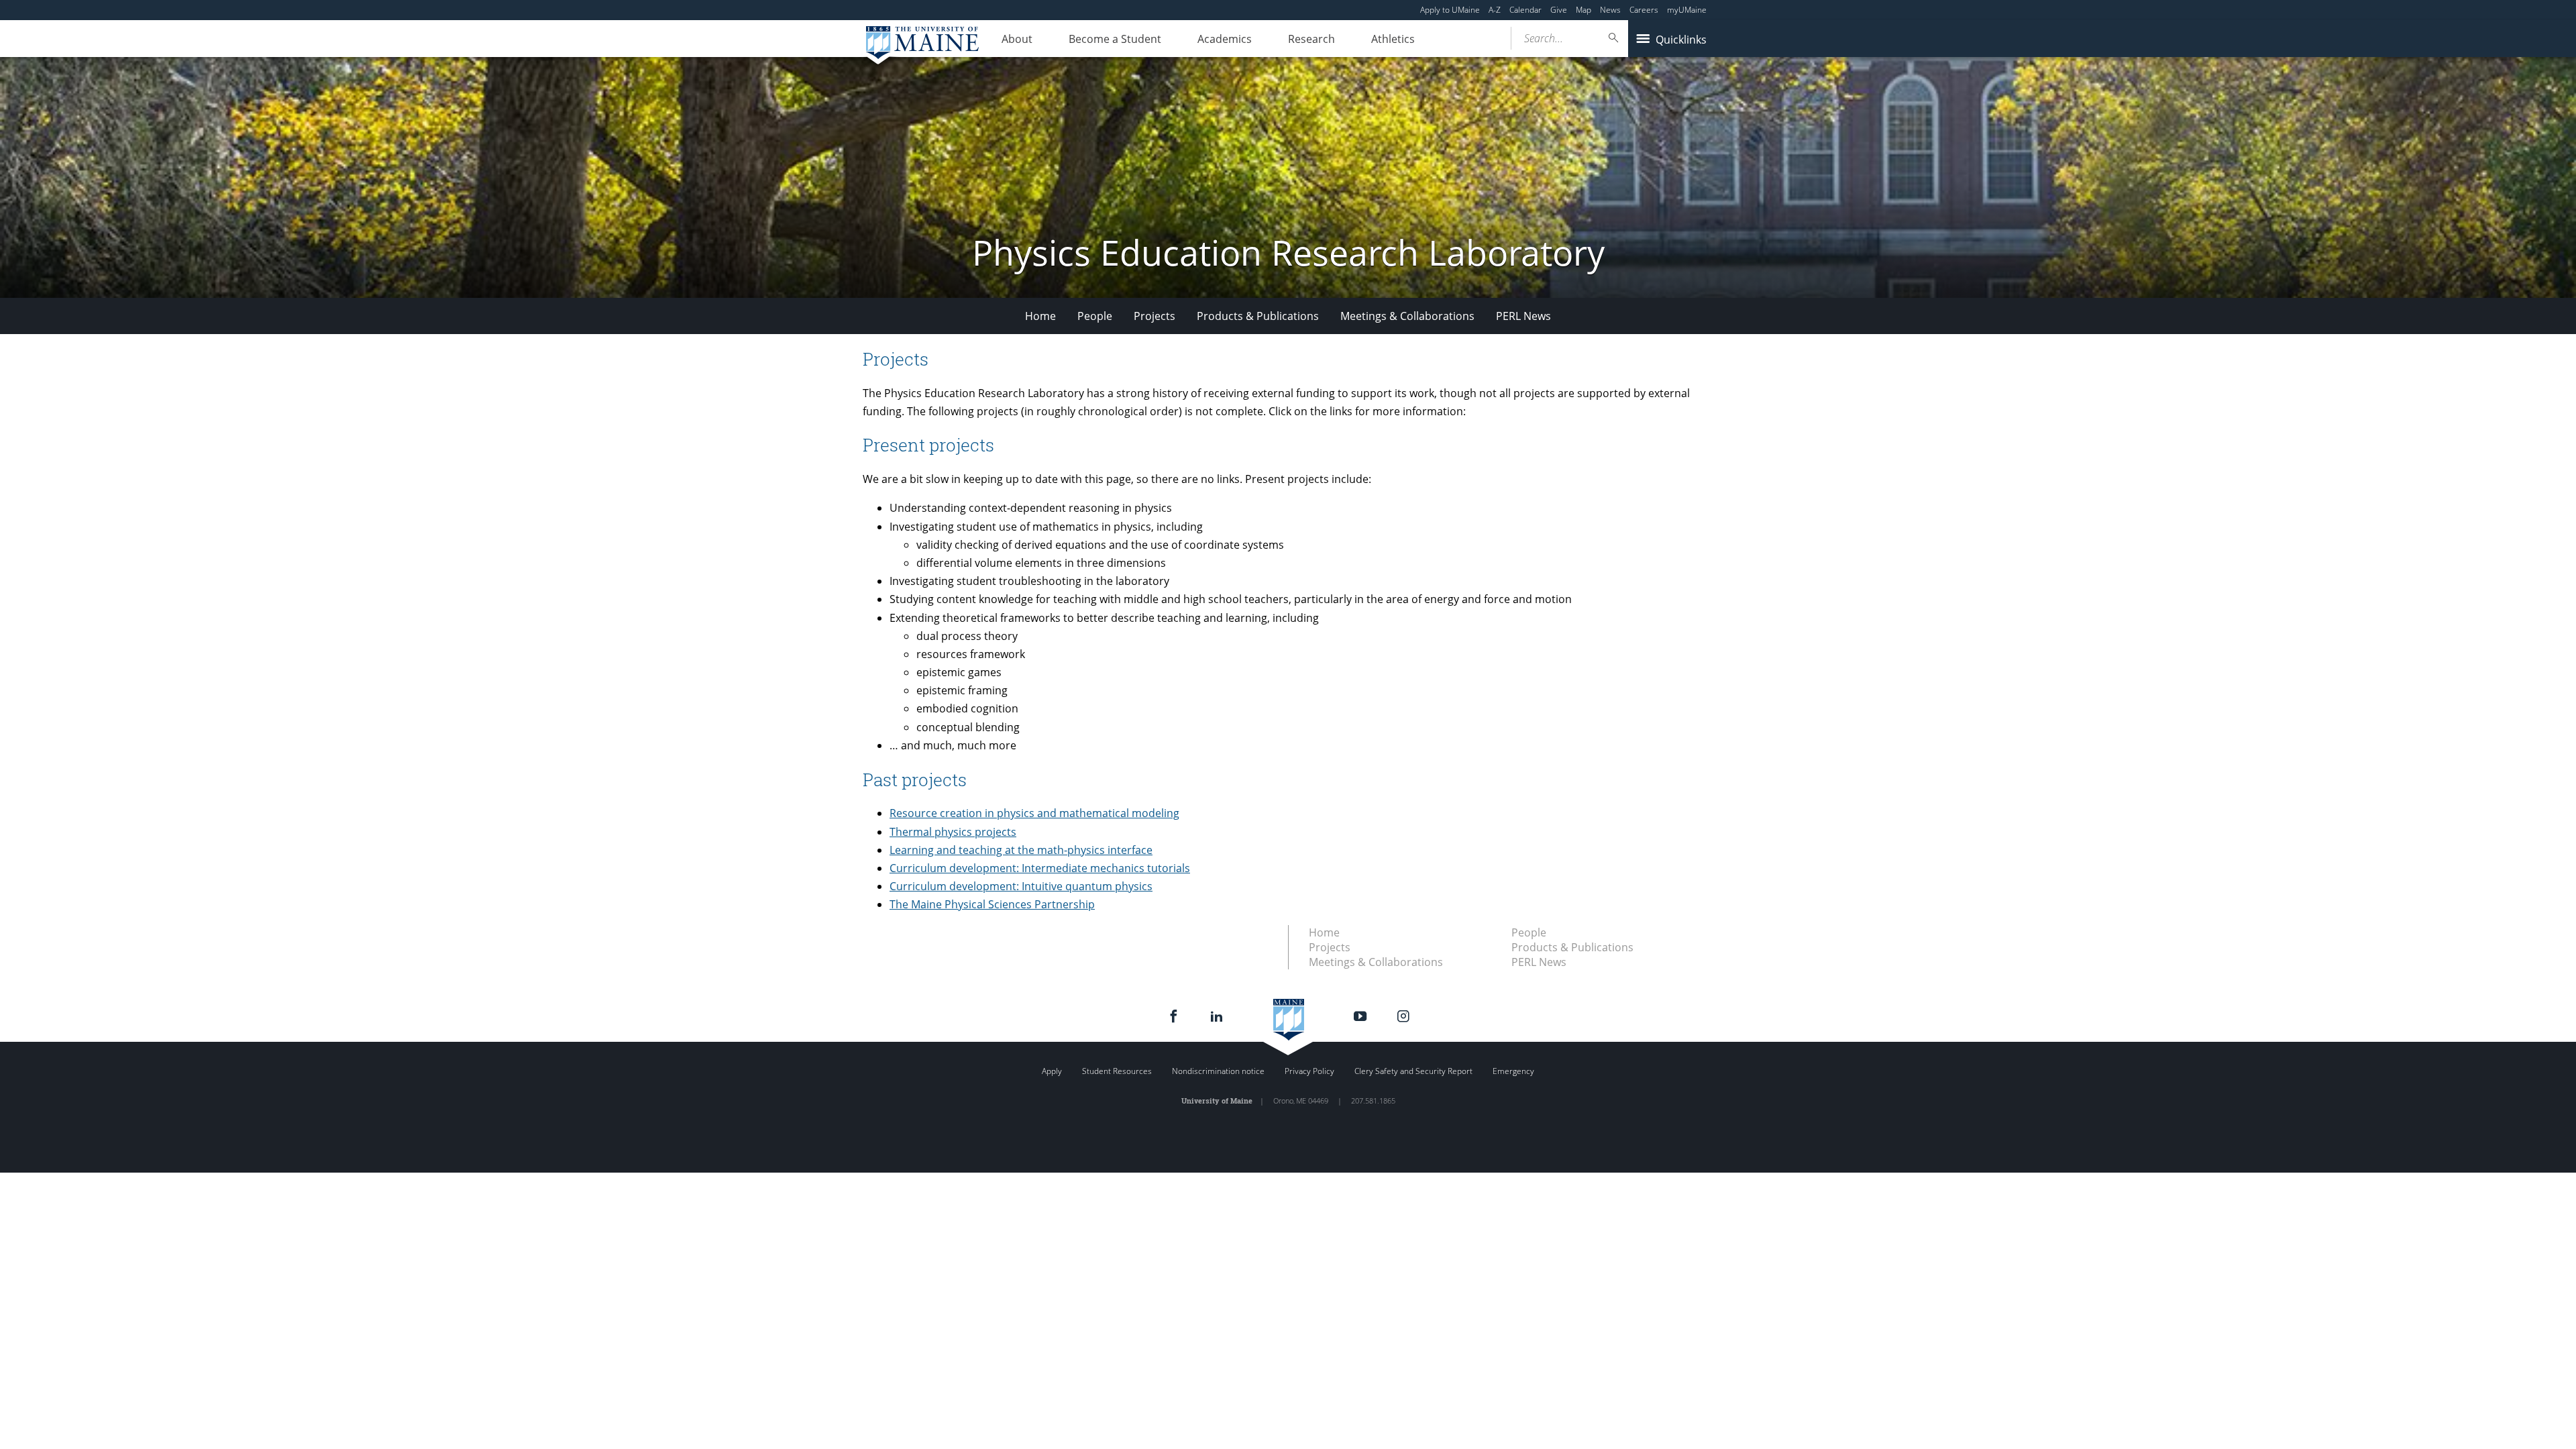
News (1610, 10)
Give (1559, 10)
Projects (1155, 316)
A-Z (1495, 10)
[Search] (1614, 38)
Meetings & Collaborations (1407, 316)
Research (1311, 39)
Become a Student (1115, 39)
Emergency (1513, 1071)
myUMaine (1687, 10)
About (1017, 39)
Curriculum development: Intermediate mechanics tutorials (1040, 868)
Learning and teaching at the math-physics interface (1021, 850)
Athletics (1393, 39)
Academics (1225, 39)
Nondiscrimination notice (1218, 1071)
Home (1040, 316)
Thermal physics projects (953, 832)
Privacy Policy (1309, 1071)
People (1095, 316)
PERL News (1523, 316)
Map (1584, 10)
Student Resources (1117, 1071)
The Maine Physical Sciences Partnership (992, 904)
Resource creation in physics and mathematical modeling (1034, 813)
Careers (1644, 10)
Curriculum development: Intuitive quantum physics (1021, 886)
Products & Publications (1258, 316)
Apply (1052, 1071)
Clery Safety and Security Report (1413, 1071)
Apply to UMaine (1450, 10)
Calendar (1525, 10)
